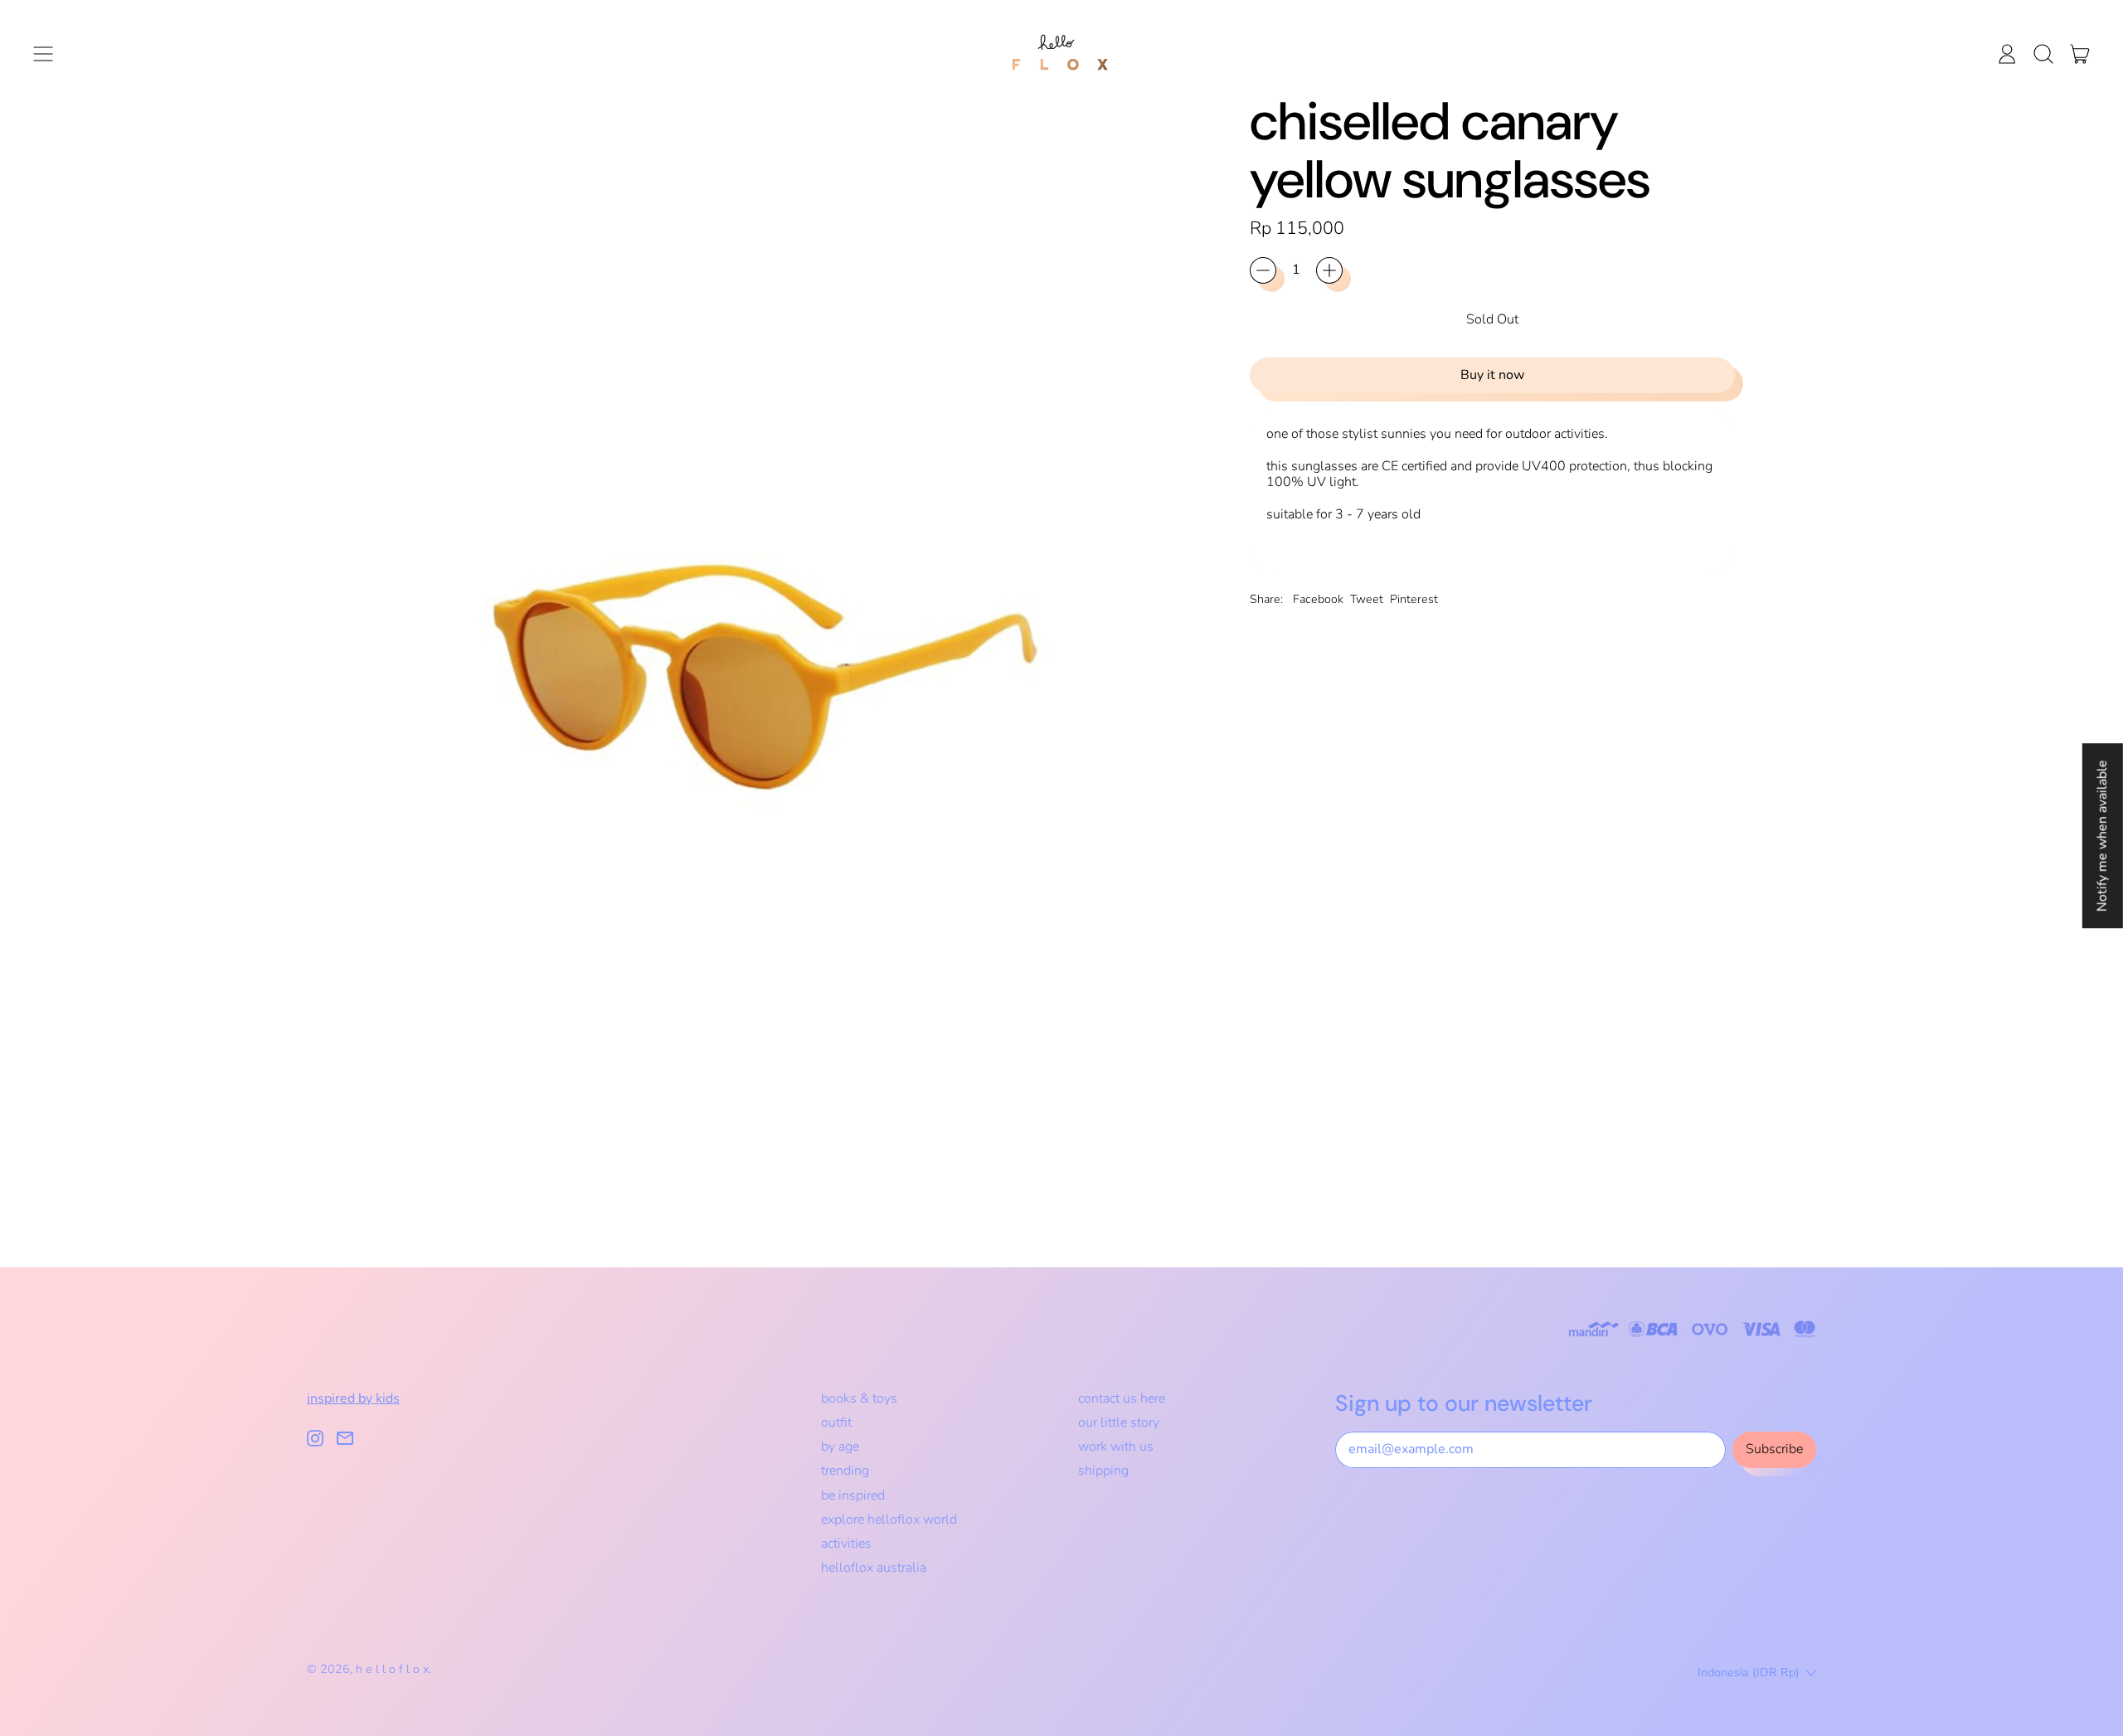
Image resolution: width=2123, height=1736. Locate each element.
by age (840, 1447)
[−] (1263, 270)
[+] (1329, 270)
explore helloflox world (889, 1520)
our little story (1119, 1422)
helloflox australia (874, 1568)
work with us (1116, 1447)
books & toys (859, 1398)
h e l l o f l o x (392, 1669)
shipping (1103, 1471)
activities (846, 1544)
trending (845, 1471)
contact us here (1122, 1398)
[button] (2043, 54)
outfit (836, 1422)
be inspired (853, 1495)
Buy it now (1492, 375)
